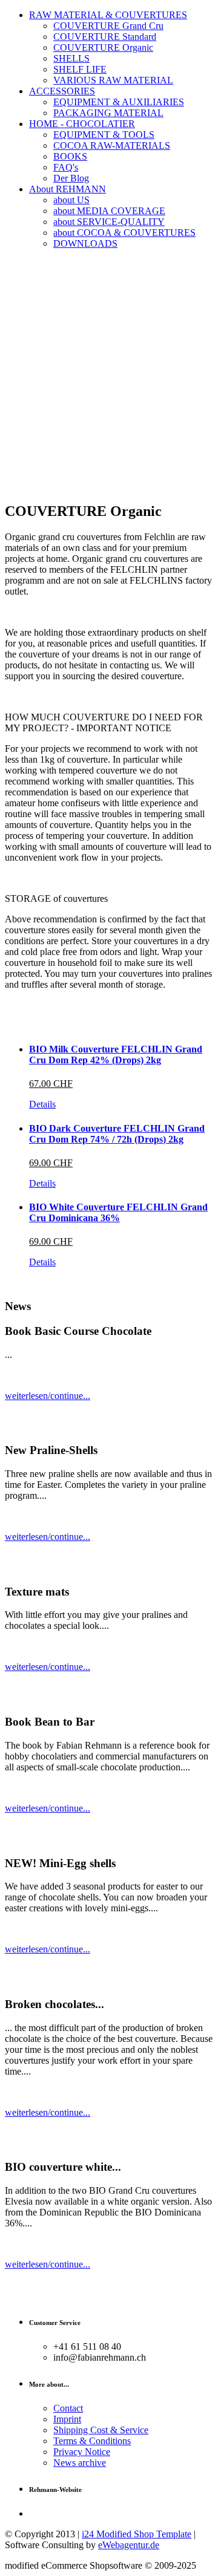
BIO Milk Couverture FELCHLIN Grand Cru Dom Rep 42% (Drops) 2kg (116, 1055)
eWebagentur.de (129, 2545)
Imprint (67, 2419)
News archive (80, 2463)
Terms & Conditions (92, 2441)
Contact (68, 2408)
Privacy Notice (82, 2452)
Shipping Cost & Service (101, 2430)
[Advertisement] (109, 382)
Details (42, 1104)
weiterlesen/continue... (48, 1396)
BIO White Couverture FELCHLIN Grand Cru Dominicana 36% (118, 1212)
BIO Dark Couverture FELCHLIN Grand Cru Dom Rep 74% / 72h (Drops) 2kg (117, 1134)
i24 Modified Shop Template (137, 2534)
